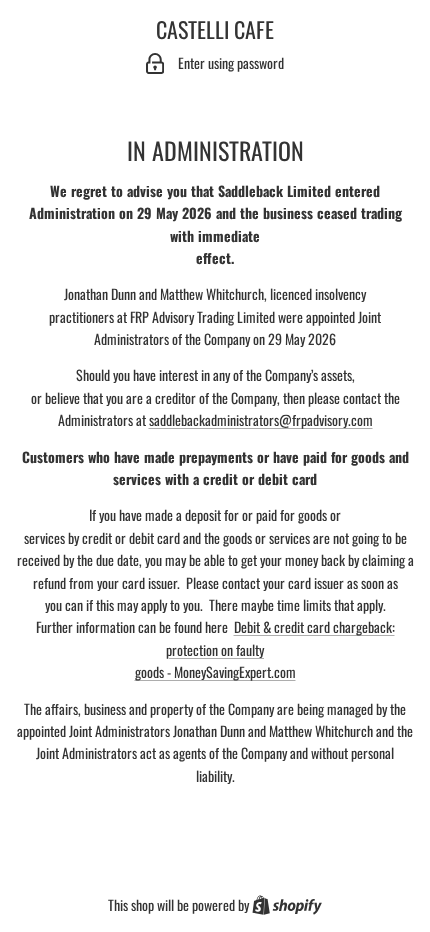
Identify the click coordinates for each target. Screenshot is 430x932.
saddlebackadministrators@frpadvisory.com (261, 419)
